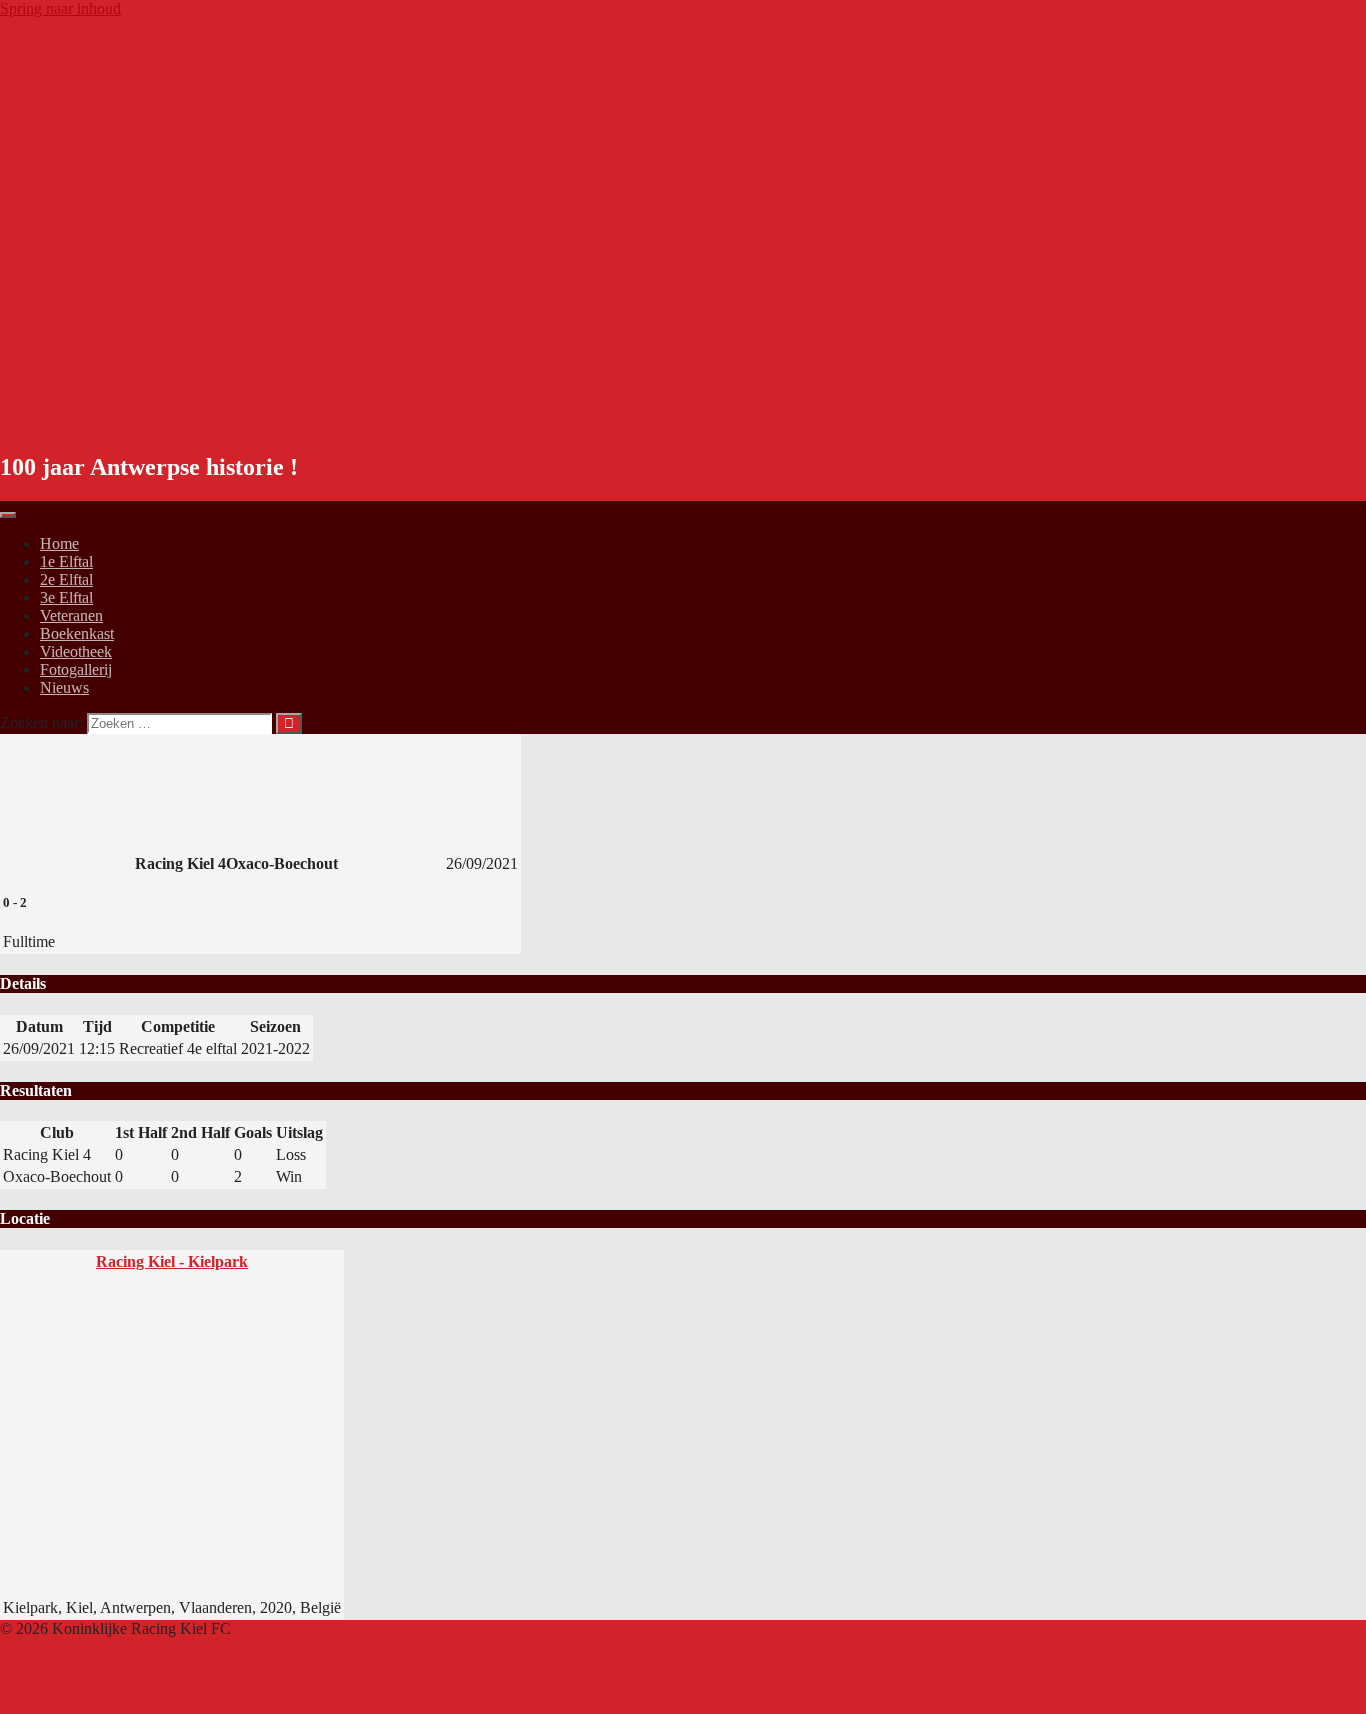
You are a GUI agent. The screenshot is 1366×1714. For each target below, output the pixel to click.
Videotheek (76, 651)
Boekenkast (77, 633)
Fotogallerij (76, 669)
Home (59, 543)
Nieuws (64, 687)
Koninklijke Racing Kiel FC (192, 413)
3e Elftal (66, 597)
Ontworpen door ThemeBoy (90, 1646)
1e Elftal (66, 561)
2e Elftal (66, 579)
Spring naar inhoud (60, 8)
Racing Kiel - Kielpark (172, 1261)
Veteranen (71, 615)
